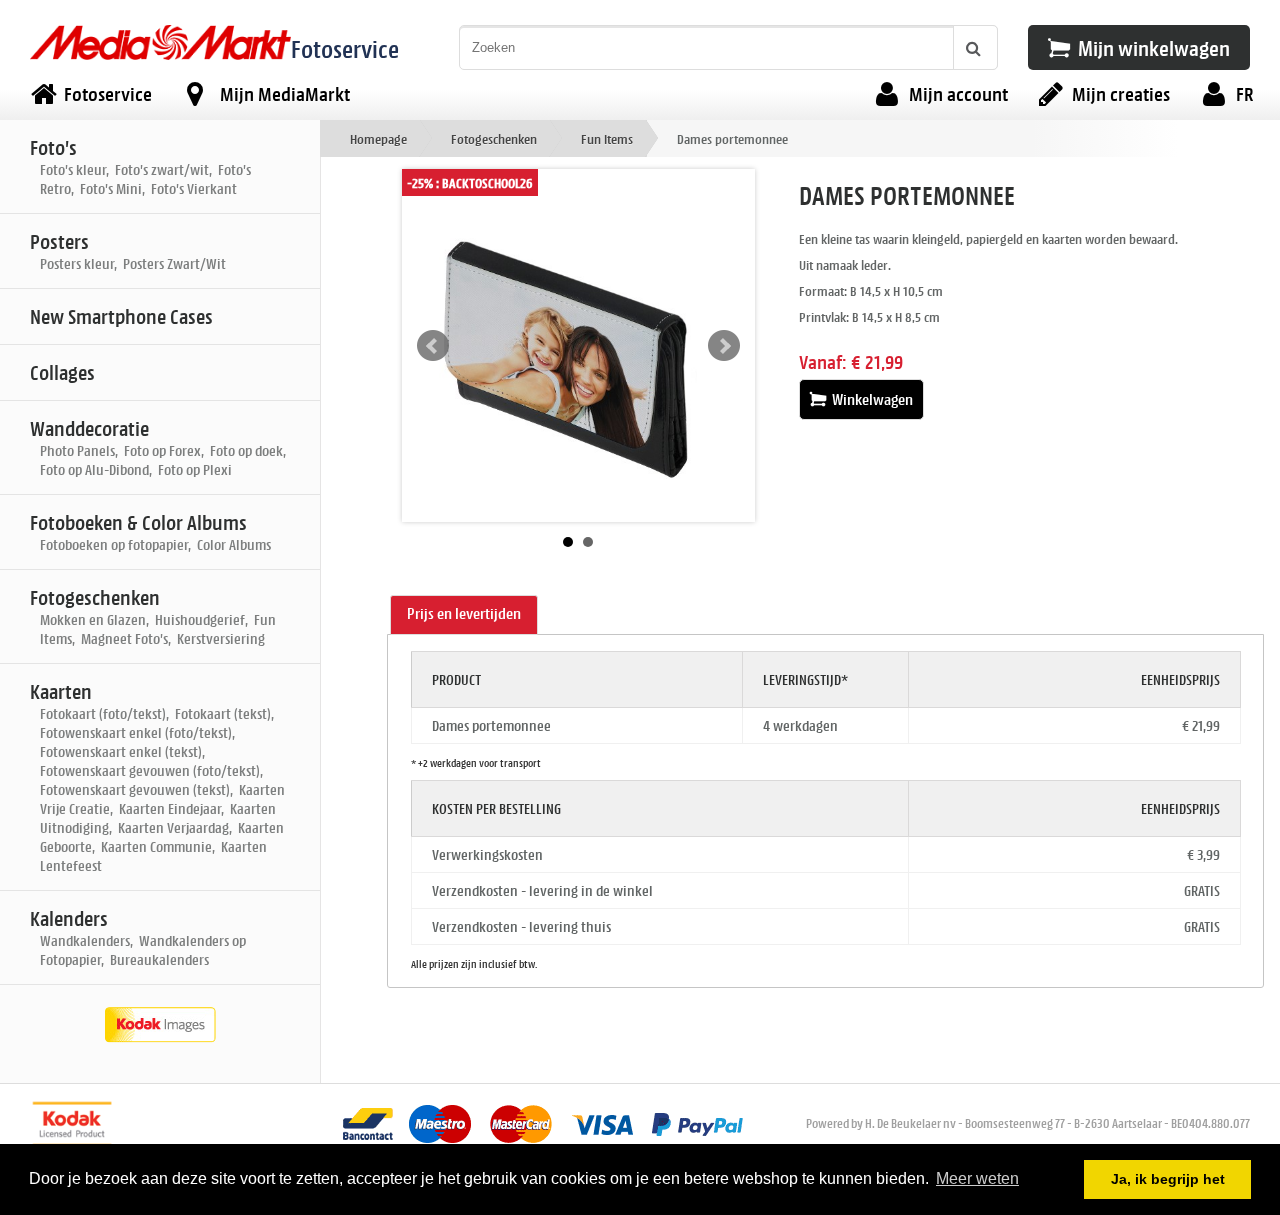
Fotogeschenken (494, 138)
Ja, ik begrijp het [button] (1168, 1179)
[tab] (464, 615)
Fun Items (607, 138)
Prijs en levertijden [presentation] (464, 613)
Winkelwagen (871, 399)
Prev (433, 346)
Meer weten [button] (977, 1178)
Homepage (378, 138)
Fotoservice (345, 48)
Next (724, 346)
